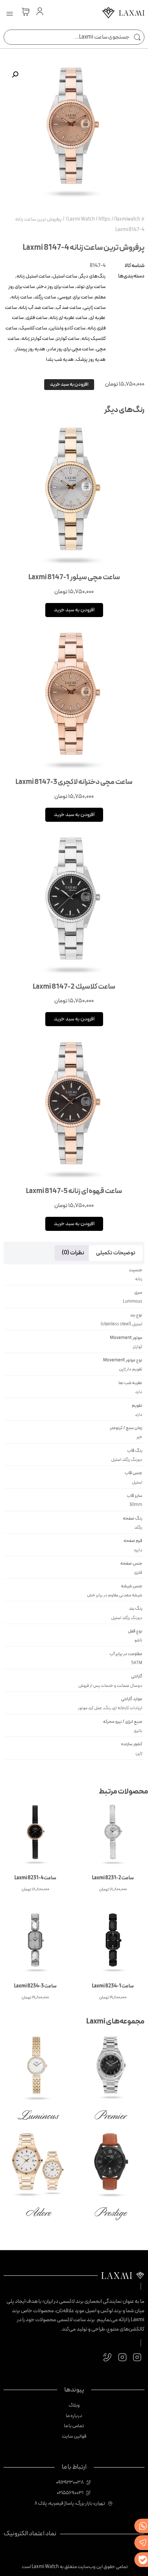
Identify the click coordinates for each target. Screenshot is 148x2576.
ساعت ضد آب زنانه (36, 308)
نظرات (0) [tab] (73, 1253)
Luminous (38, 2116)
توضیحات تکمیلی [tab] (116, 1253)
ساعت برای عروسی (75, 297)
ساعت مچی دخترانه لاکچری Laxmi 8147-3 (74, 782)
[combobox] (74, 37)
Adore (38, 2213)
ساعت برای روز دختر (55, 287)
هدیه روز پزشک (91, 360)
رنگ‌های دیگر (92, 276)
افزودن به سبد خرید (69, 384)
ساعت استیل (65, 276)
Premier (110, 2116)
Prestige (110, 2213)
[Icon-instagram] (137, 2357)
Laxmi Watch (81, 219)
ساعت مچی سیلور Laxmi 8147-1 (74, 577)
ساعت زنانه (22, 297)
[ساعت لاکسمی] (123, 15)
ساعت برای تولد (91, 287)
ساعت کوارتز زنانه (38, 339)
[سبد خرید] (26, 12)
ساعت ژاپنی (94, 308)
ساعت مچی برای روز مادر (71, 349)
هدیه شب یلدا (60, 360)
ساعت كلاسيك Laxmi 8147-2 (74, 987)
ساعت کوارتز (68, 339)
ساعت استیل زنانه (33, 276)
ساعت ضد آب (68, 308)
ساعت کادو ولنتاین (67, 328)
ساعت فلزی (37, 318)
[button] (10, 14)
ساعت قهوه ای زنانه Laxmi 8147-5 (74, 1191)
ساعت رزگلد (45, 297)
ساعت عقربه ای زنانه (68, 318)
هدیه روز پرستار (30, 349)
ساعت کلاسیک (33, 328)
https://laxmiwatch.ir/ (105, 219)
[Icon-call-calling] (108, 2357)
